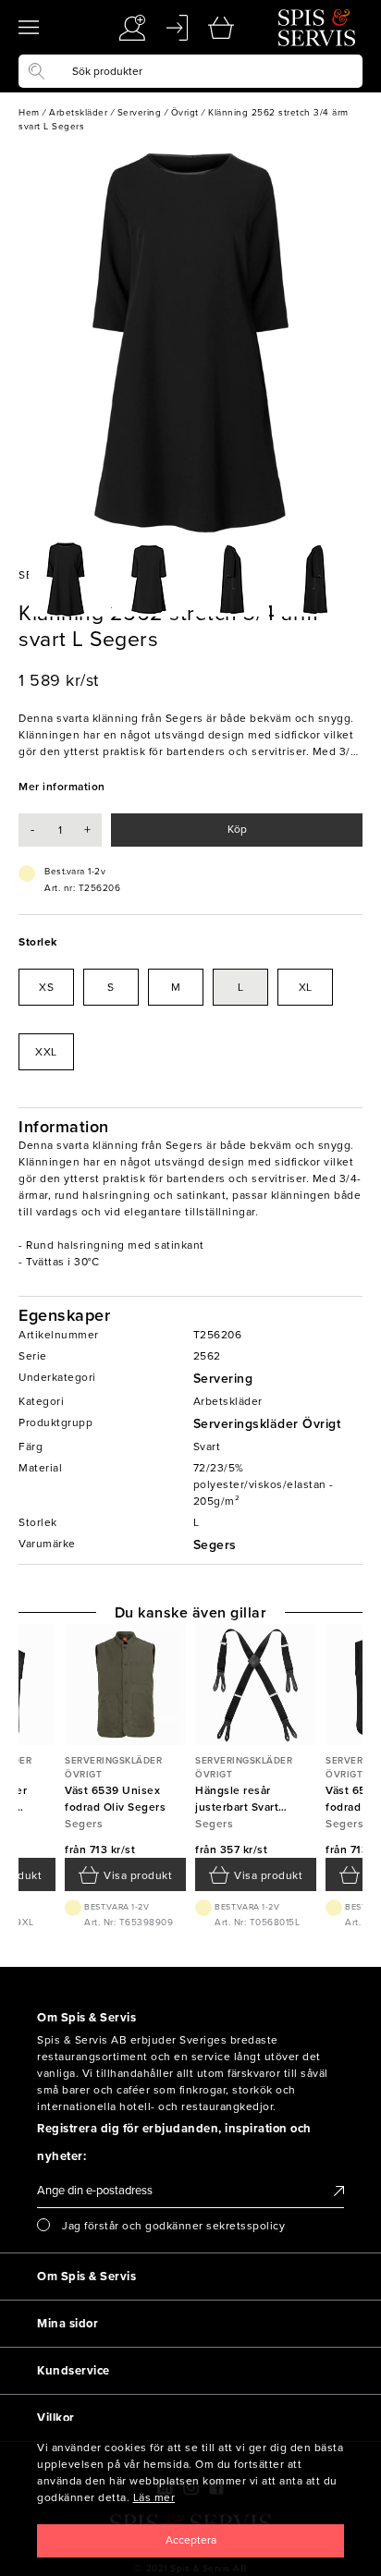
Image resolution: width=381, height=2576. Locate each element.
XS (46, 987)
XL (306, 987)
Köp (237, 829)
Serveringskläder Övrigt (267, 1424)
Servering (223, 1379)
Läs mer (154, 2497)
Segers (215, 1545)
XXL (46, 1052)
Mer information (62, 787)
